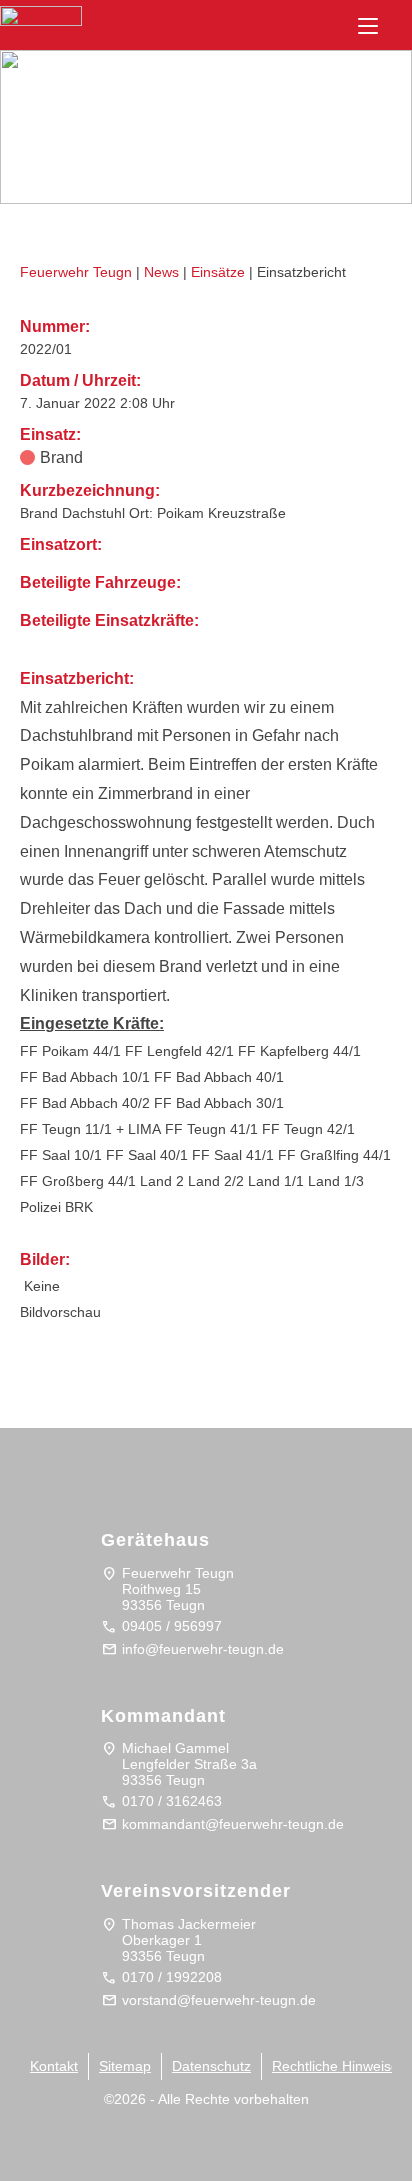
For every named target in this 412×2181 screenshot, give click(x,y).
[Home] (61, 42)
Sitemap (125, 2066)
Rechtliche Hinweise (335, 2066)
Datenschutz (211, 2066)
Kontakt (54, 2066)
